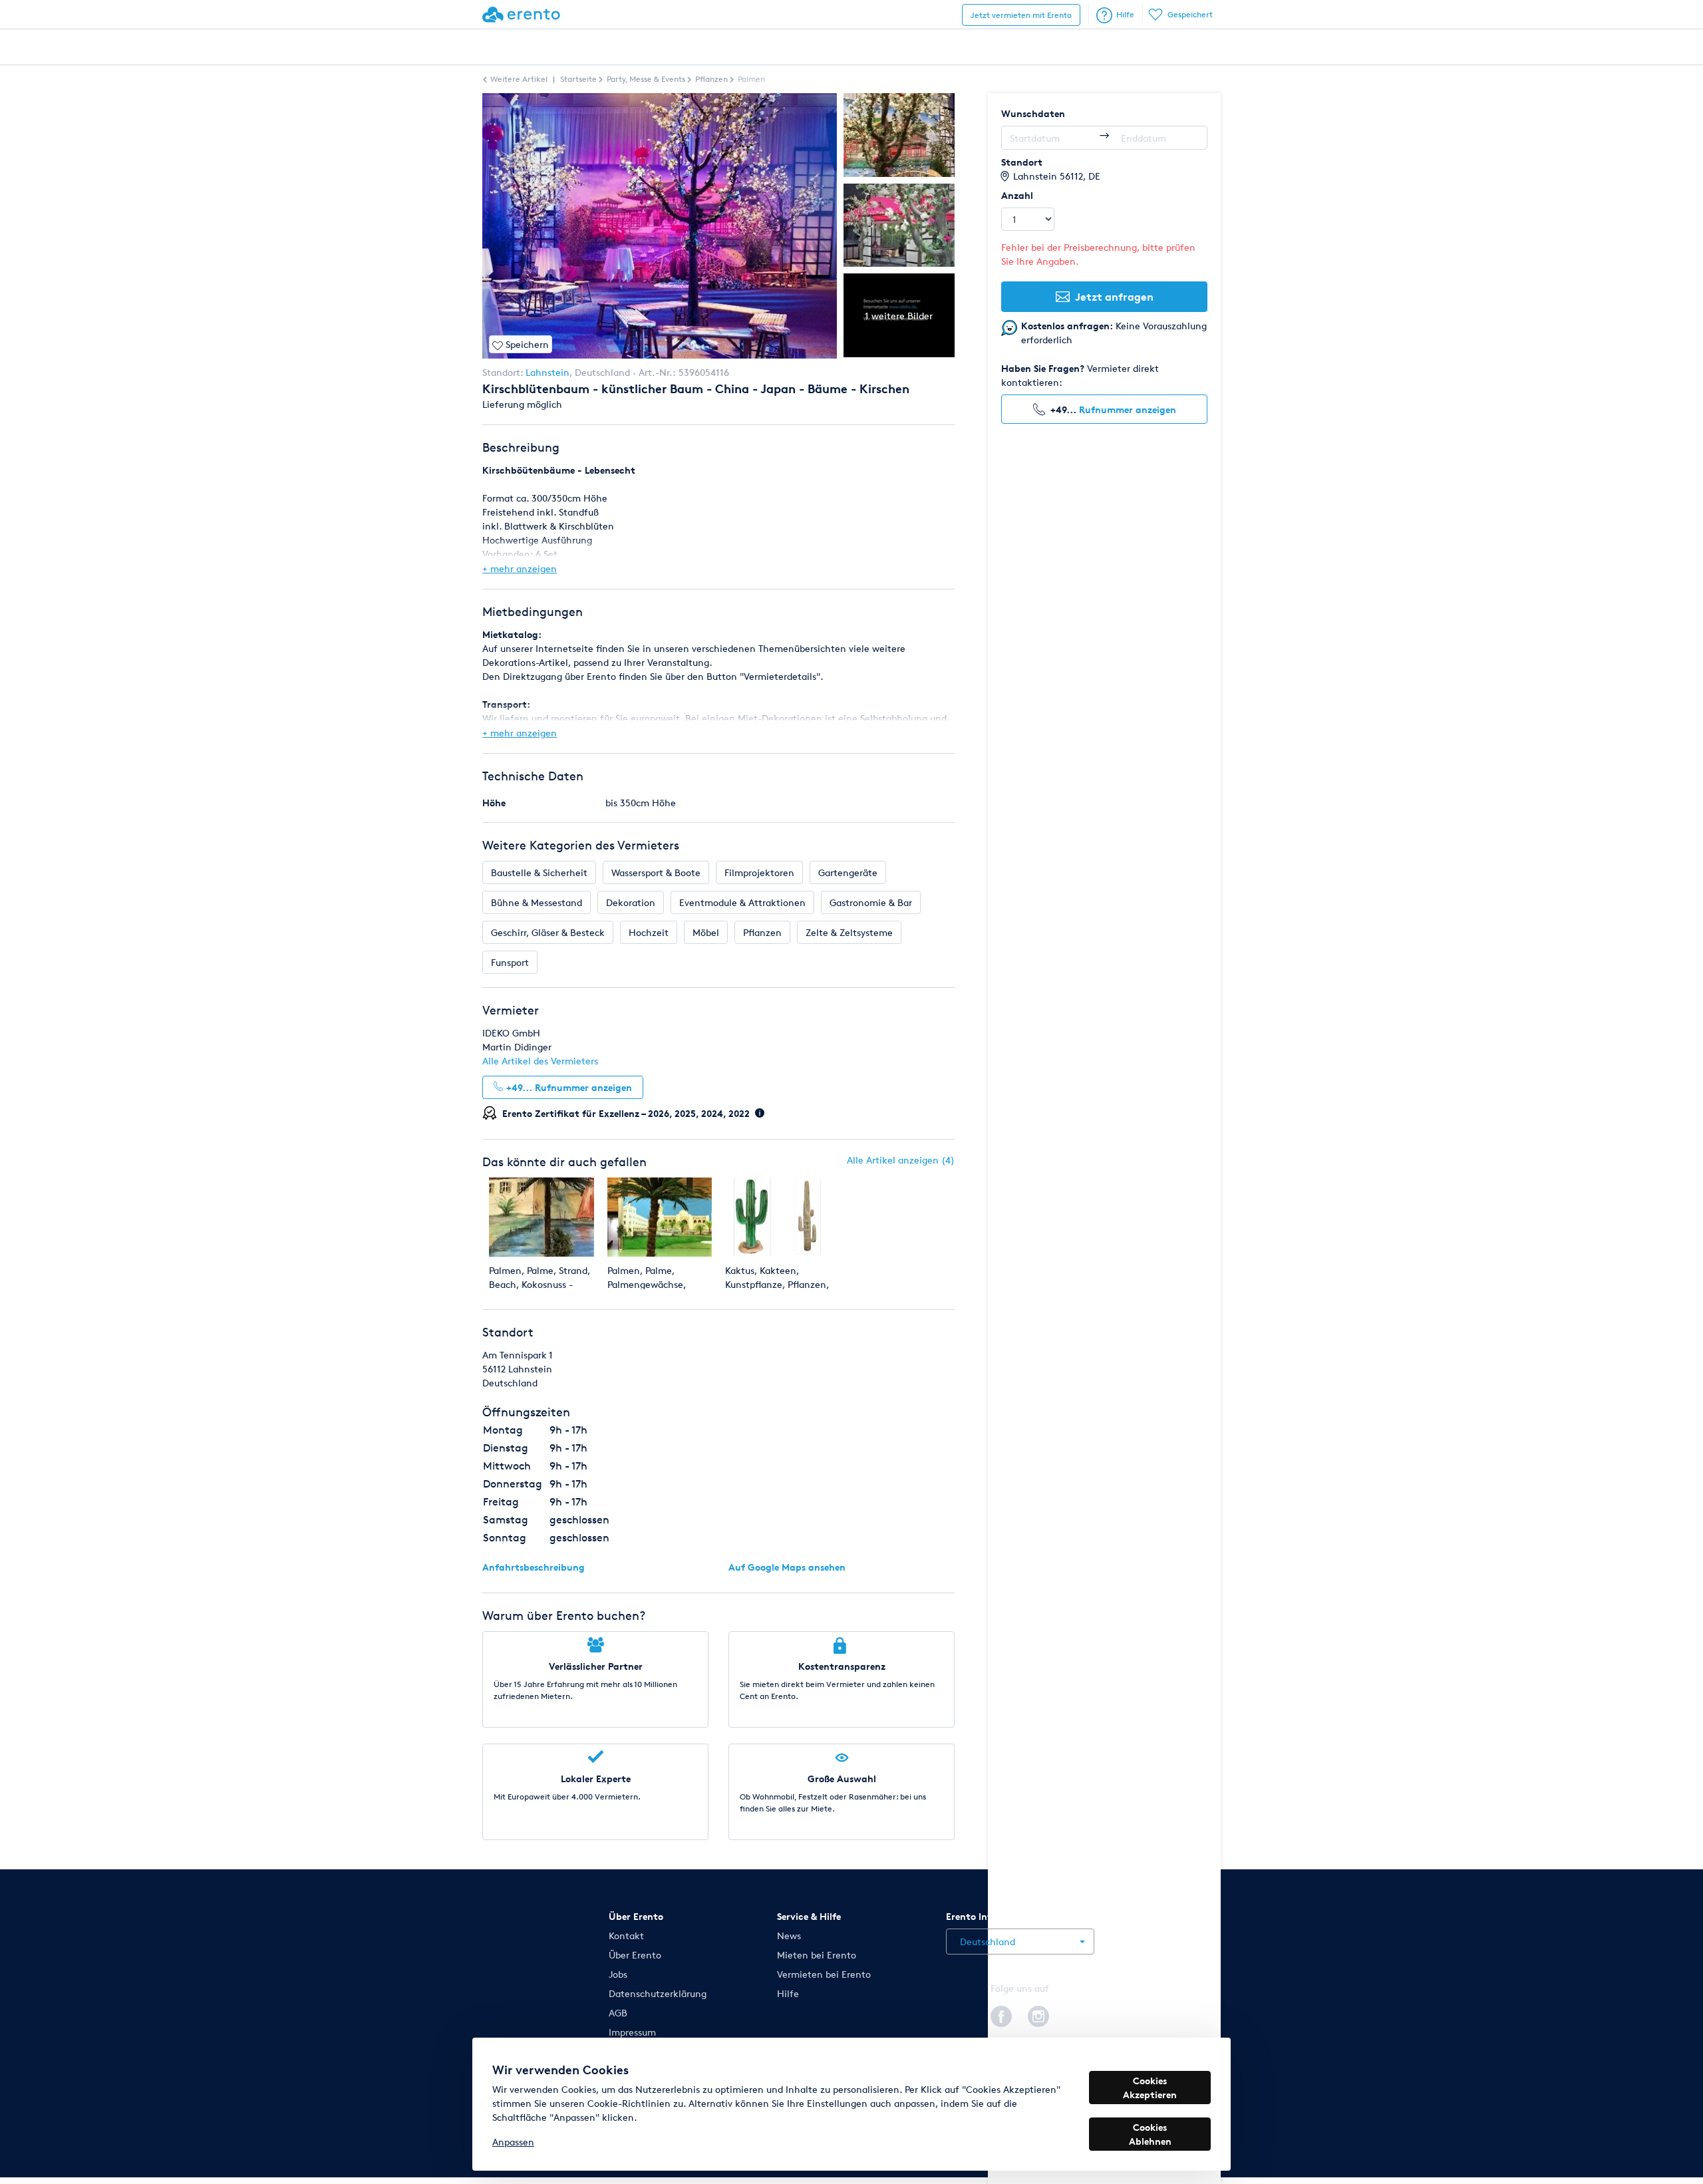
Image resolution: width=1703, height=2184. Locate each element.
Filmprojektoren (759, 872)
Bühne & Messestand (537, 902)
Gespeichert (1190, 14)
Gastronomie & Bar (871, 902)
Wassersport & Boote (656, 872)
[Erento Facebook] (1001, 2014)
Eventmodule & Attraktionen (742, 902)
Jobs (618, 1974)
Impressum (632, 2032)
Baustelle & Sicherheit (539, 872)
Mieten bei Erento (817, 1955)
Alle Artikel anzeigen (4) (901, 1160)
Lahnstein (547, 372)
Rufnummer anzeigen (1128, 409)
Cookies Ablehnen (1150, 2134)
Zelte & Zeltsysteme (849, 932)
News (789, 1936)
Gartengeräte (848, 872)
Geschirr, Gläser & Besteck (548, 932)
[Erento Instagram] (1038, 2014)
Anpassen (513, 2142)
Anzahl (1017, 195)
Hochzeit (649, 932)
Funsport (510, 962)
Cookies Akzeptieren (1150, 2088)
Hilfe (1125, 14)
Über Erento (635, 1955)
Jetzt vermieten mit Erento (1021, 15)
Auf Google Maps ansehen (787, 1567)
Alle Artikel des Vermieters (540, 1061)
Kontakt (626, 1936)
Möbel (706, 932)
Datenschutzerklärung (658, 1993)
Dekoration (631, 902)
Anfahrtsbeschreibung (534, 1567)
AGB (618, 2013)
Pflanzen (762, 932)
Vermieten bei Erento (824, 1974)
